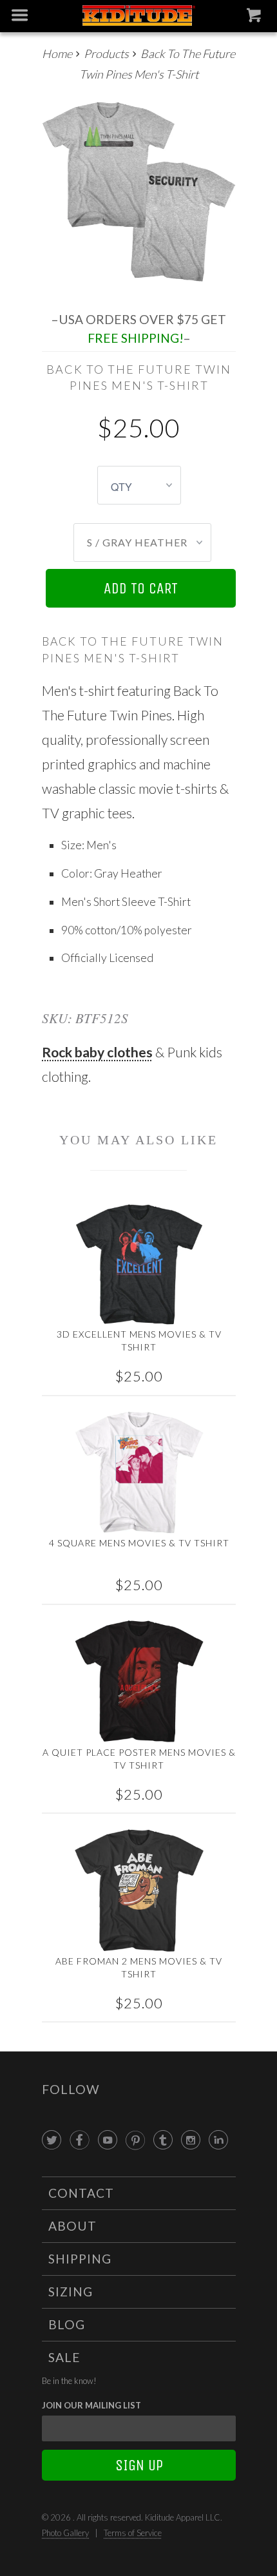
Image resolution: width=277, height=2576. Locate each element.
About (72, 2226)
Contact (81, 2193)
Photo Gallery (65, 2533)
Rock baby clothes (97, 1052)
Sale (64, 2357)
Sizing (71, 2292)
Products (106, 53)
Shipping (80, 2259)
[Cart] (255, 18)
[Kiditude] (139, 16)
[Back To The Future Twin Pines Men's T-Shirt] (139, 193)
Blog (67, 2324)
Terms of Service (133, 2533)
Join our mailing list (91, 2405)
